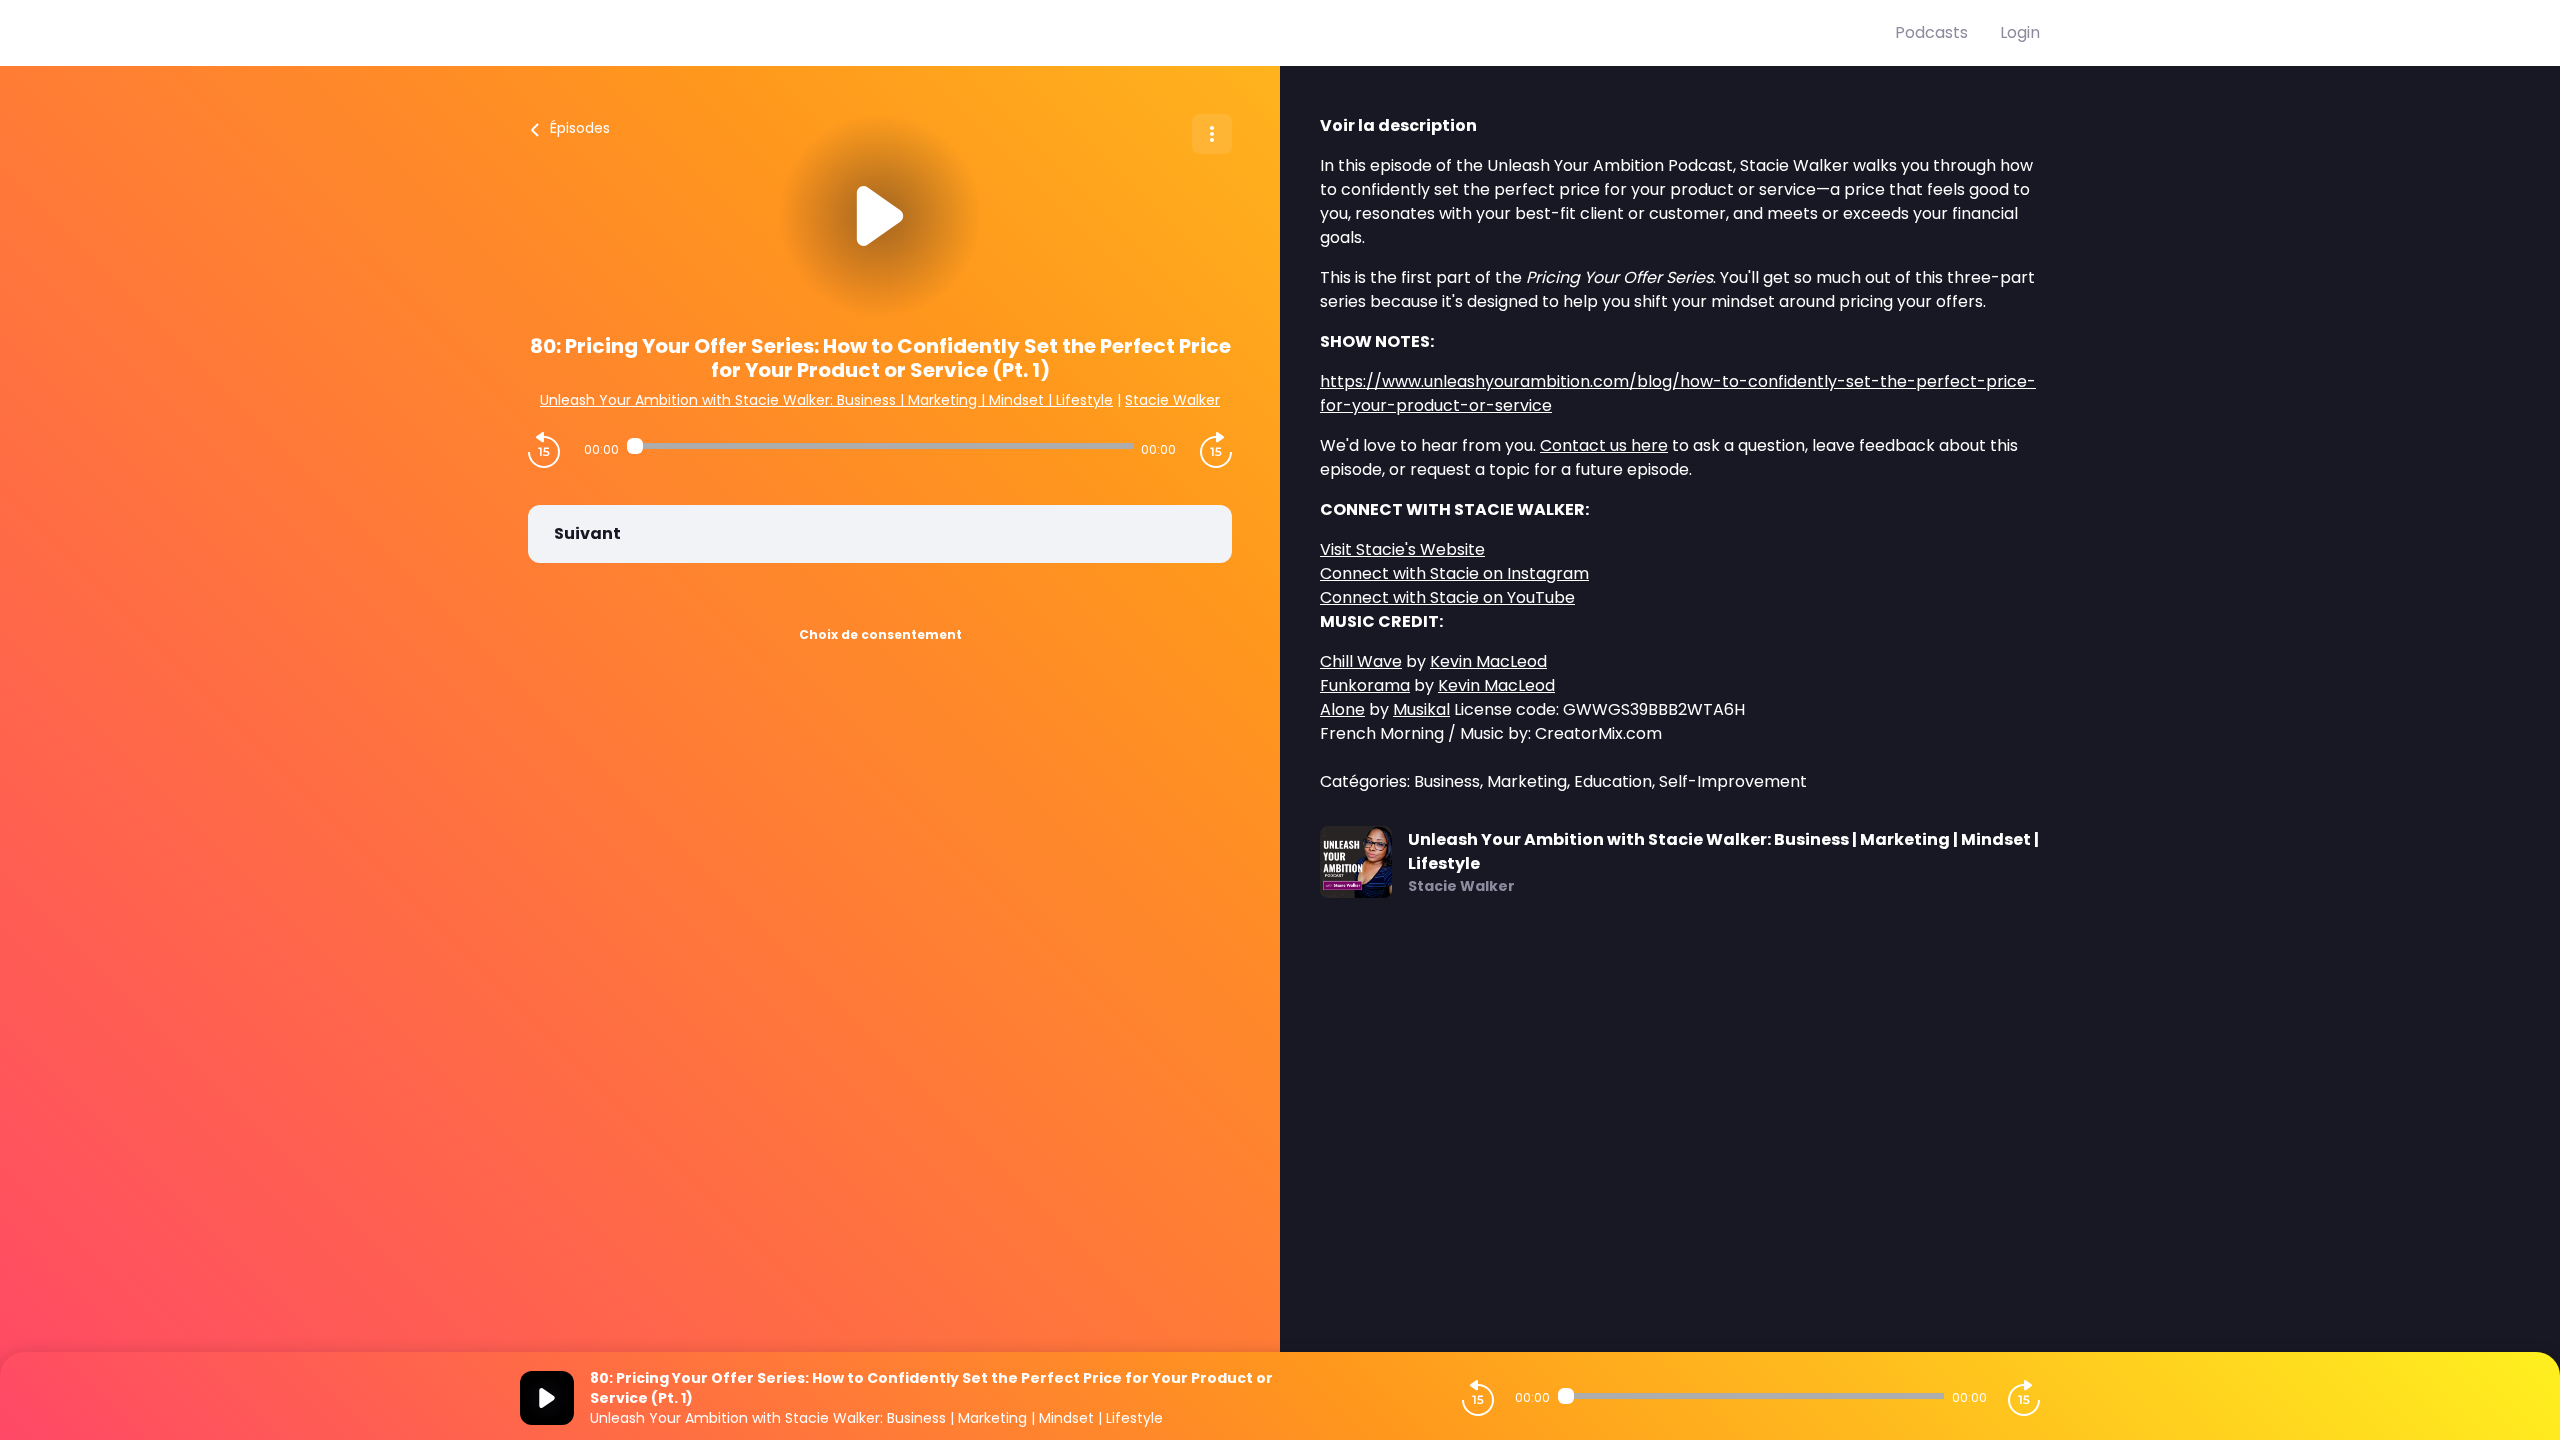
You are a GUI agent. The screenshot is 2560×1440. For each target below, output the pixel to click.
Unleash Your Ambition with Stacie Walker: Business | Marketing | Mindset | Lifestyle (826, 400)
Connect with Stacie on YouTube (1447, 597)
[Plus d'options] (1212, 134)
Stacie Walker (1172, 400)
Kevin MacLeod (1488, 661)
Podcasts (1931, 32)
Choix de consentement (880, 634)
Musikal (1421, 709)
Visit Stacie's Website (1402, 549)
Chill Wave (1361, 661)
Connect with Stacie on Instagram (1454, 573)
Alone (1342, 709)
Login (2020, 32)
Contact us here (1604, 445)
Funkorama (1365, 685)
